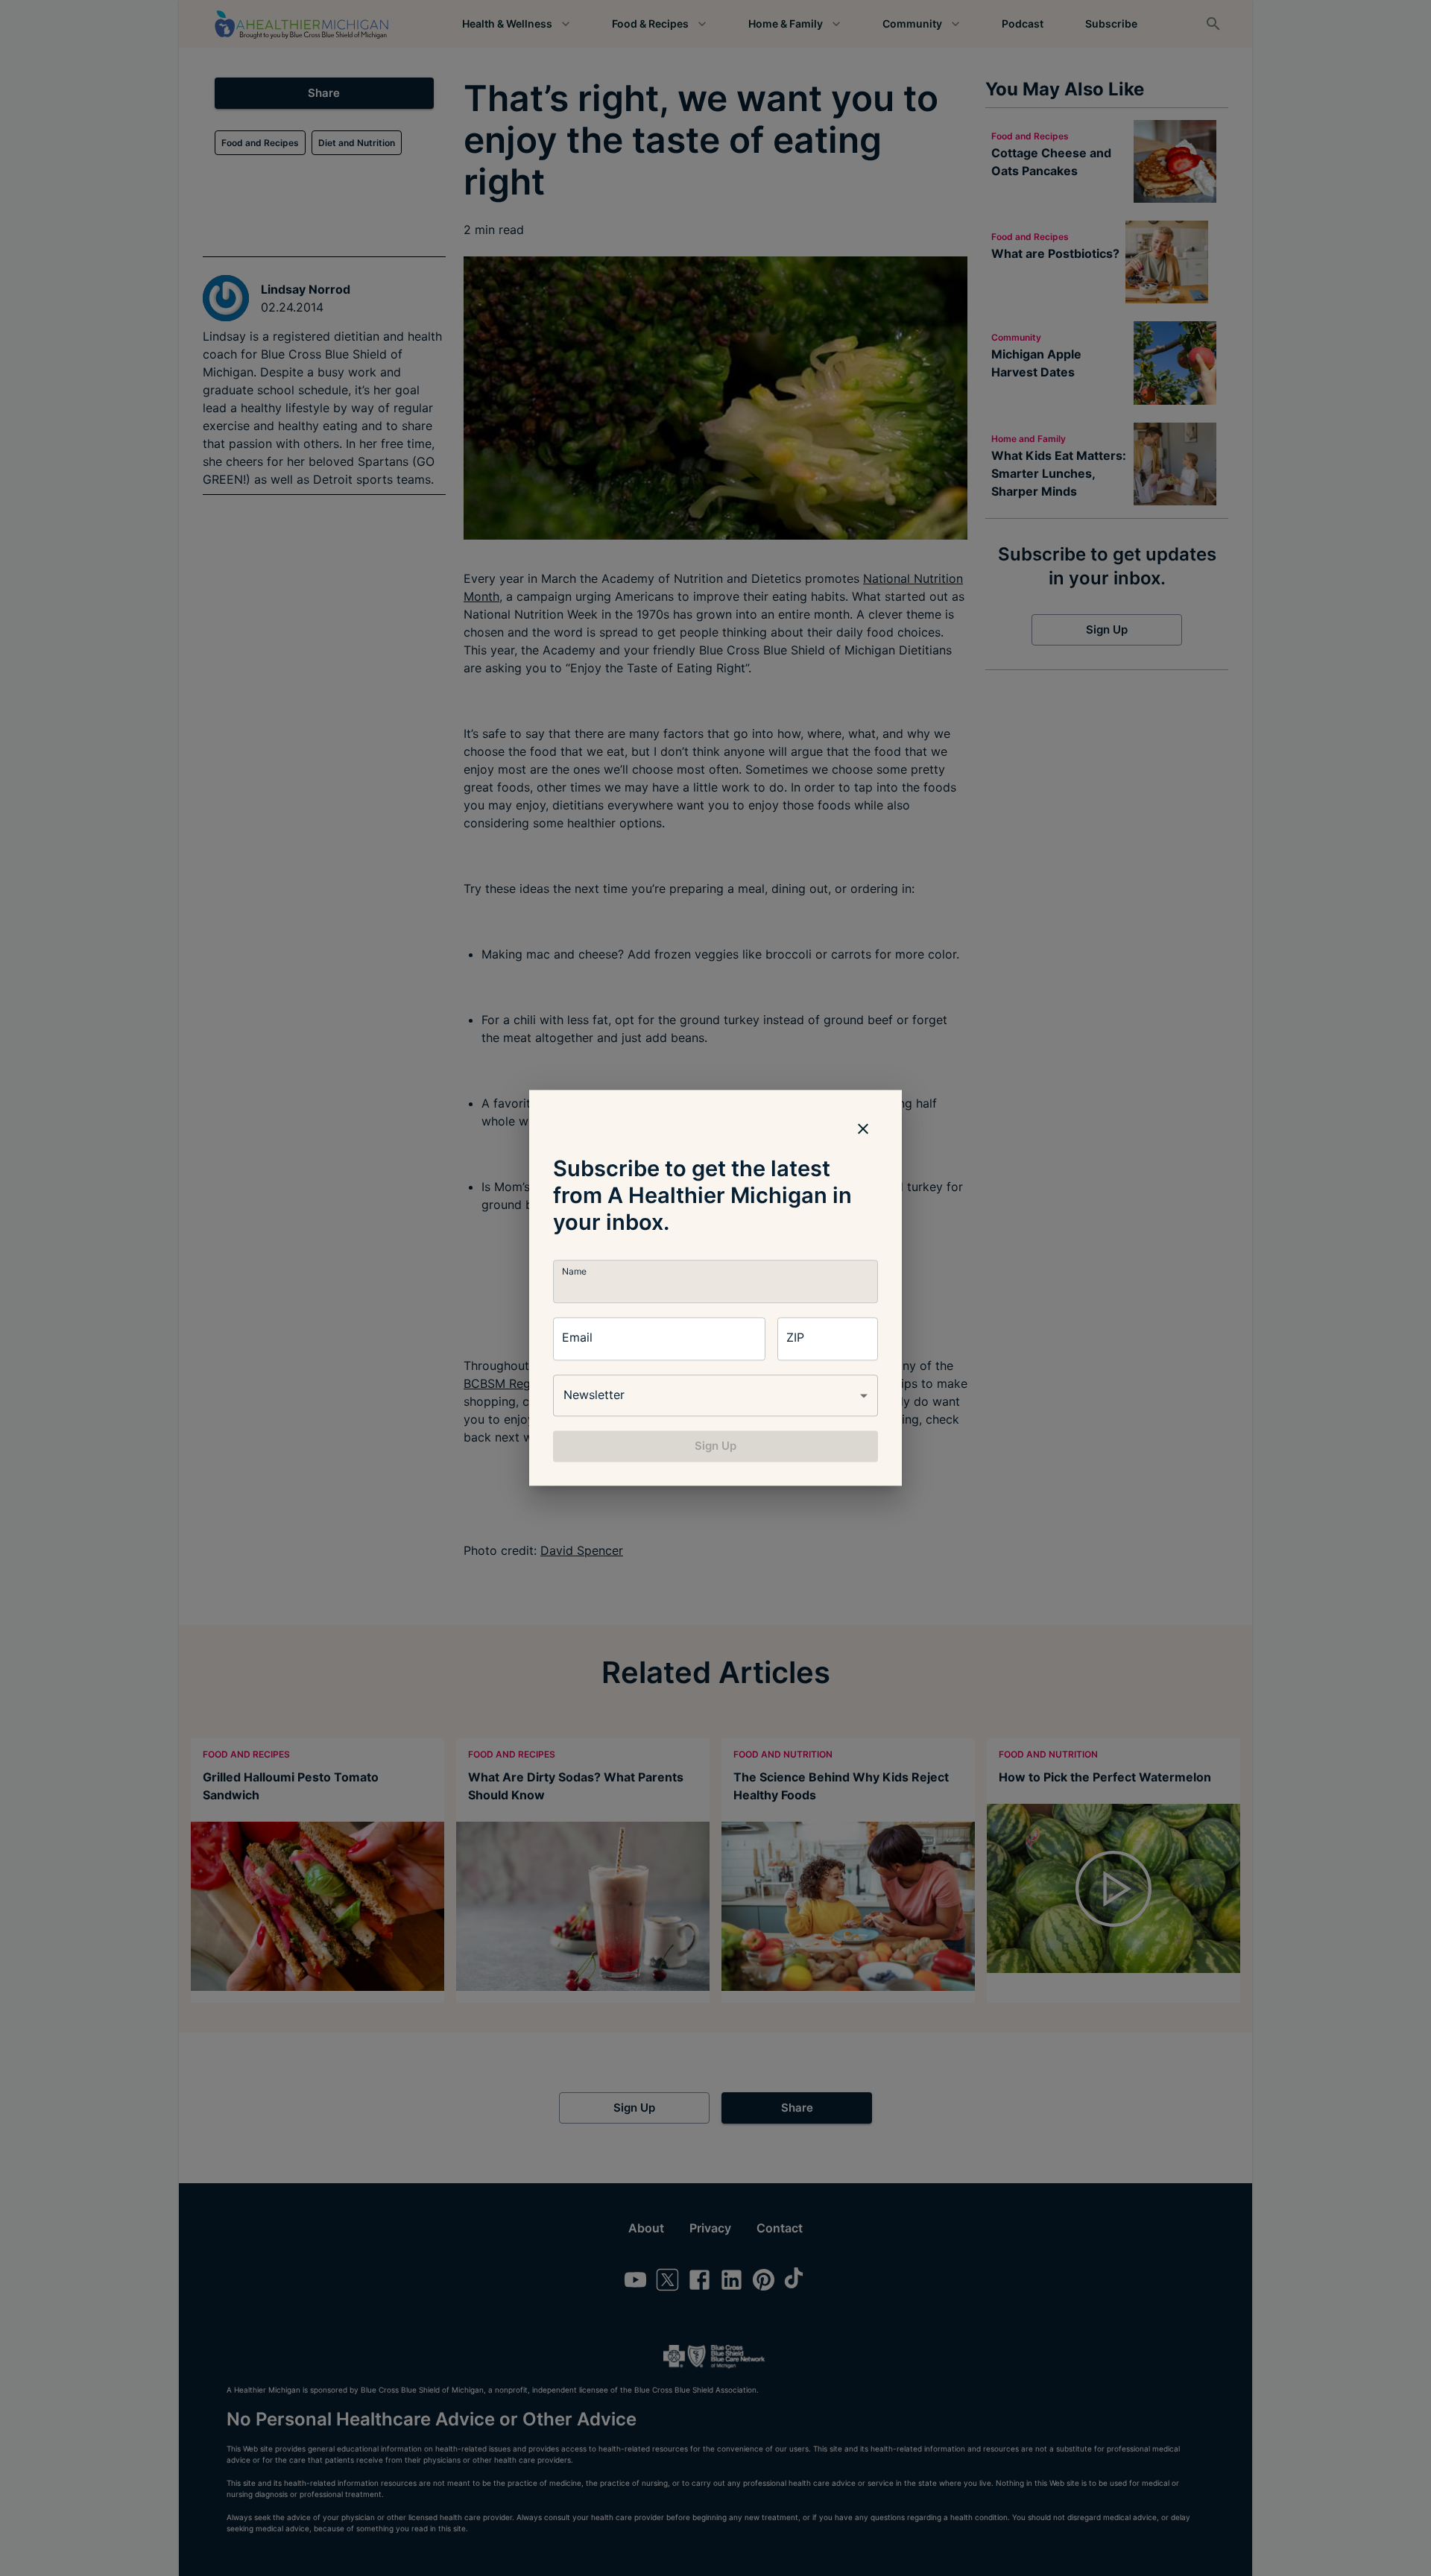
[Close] (863, 1128)
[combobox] (715, 1395)
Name (574, 1271)
